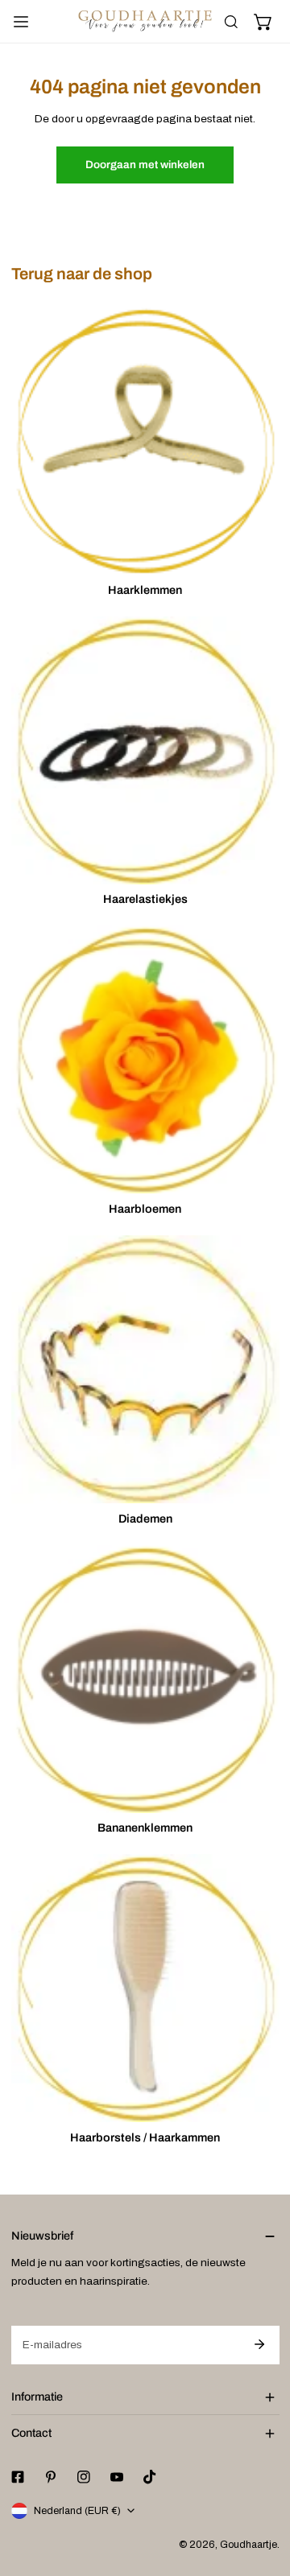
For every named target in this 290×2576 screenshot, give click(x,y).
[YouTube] (179, 564)
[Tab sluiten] (271, 84)
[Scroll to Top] (263, 2492)
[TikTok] (212, 564)
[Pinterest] (111, 564)
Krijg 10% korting (145, 519)
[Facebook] (78, 564)
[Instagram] (145, 564)
